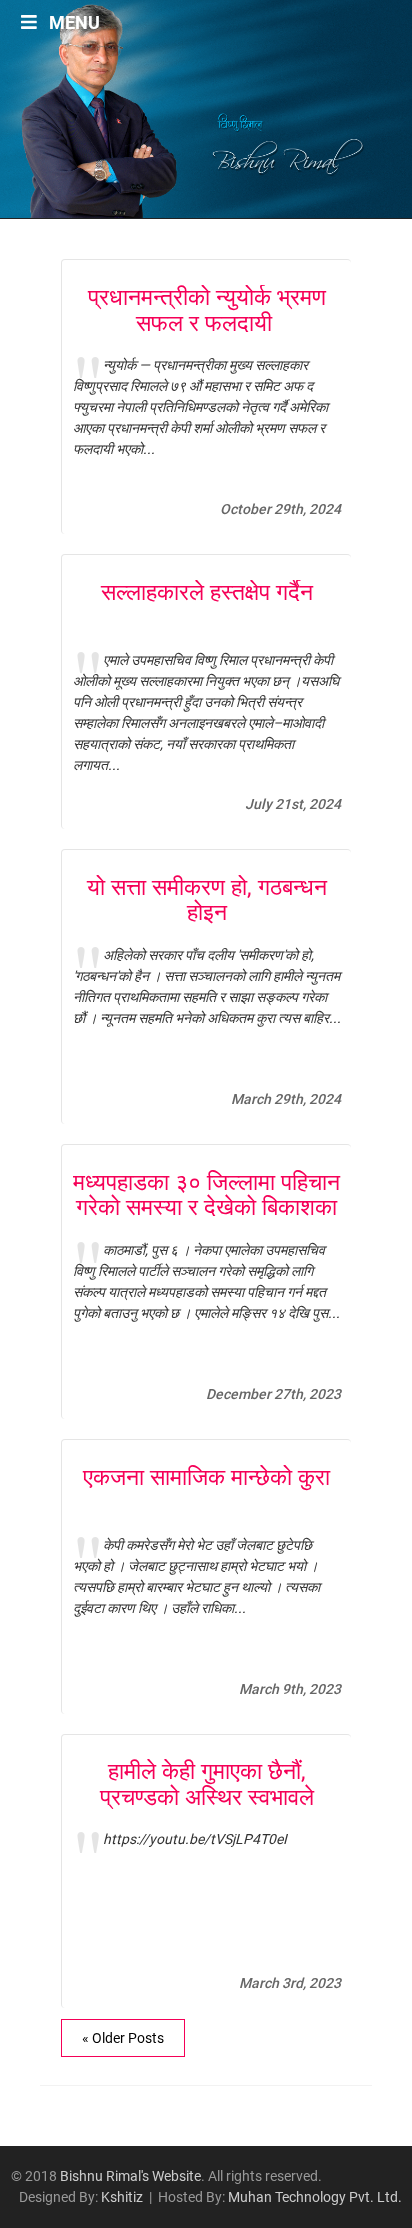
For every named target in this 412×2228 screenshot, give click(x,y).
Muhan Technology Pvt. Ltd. (315, 2197)
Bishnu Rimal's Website (130, 2176)
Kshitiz (122, 2197)
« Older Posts (123, 2038)
